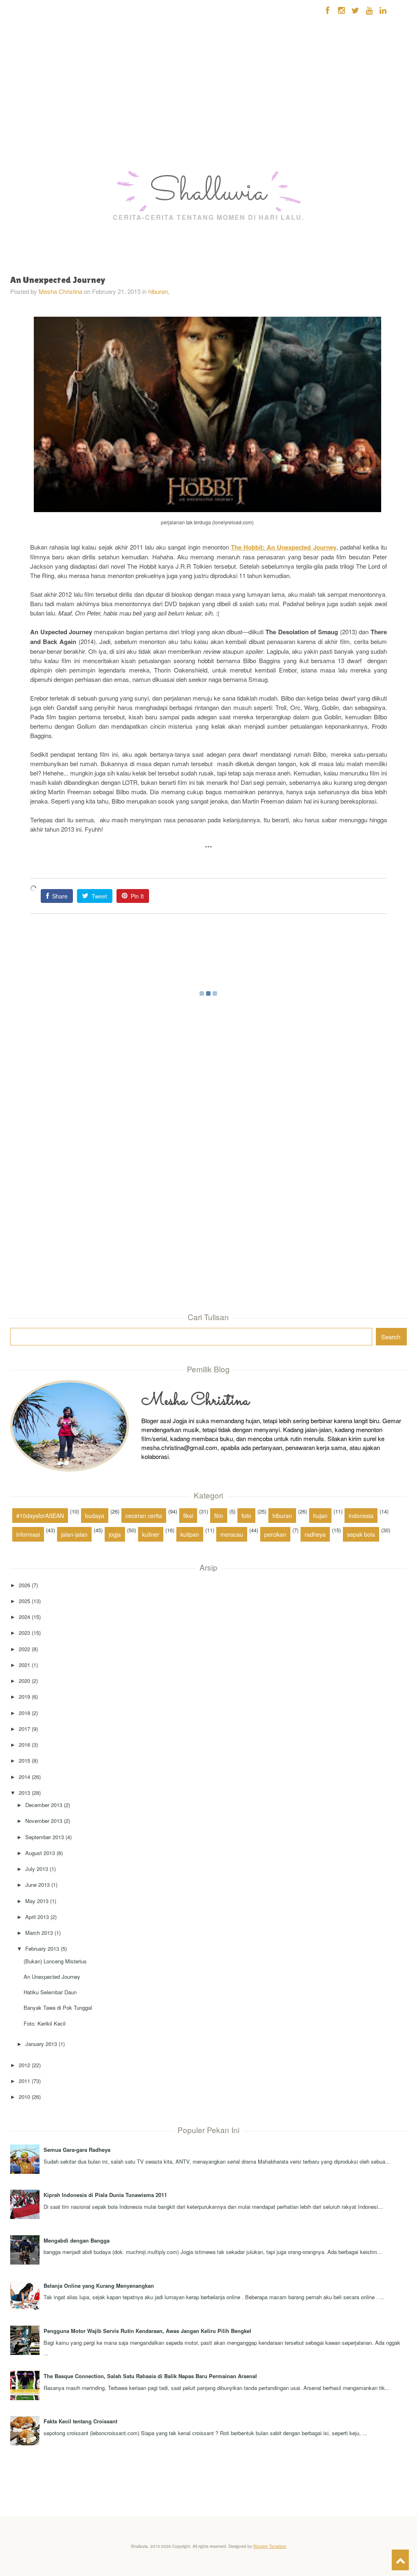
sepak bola (361, 1534)
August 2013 (40, 1853)
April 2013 (37, 1917)
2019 (24, 1697)
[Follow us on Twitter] (355, 10)
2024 (24, 1617)
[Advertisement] (29, 118)
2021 (24, 1665)
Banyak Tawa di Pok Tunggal (58, 2008)
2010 (24, 2097)
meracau (232, 1534)
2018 (24, 1713)
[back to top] (400, 2560)
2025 (24, 1601)
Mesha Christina (60, 291)
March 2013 (39, 1933)
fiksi (188, 1516)
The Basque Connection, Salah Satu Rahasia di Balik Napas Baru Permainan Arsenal (150, 2376)
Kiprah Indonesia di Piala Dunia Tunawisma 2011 (105, 2195)
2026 (24, 1585)
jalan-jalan (74, 1534)
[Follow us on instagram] (341, 10)
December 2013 (44, 1805)
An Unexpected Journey (52, 1977)
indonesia (361, 1516)
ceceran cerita (144, 1516)
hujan (320, 1516)
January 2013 (41, 2044)
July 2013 (37, 1869)
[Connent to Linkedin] (383, 10)
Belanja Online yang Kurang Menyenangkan (99, 2286)
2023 (24, 1633)
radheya (315, 1534)
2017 (24, 1729)
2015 (24, 1760)
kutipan (190, 1534)
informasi (28, 1534)
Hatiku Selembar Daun (50, 1992)
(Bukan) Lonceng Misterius (55, 1961)
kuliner (151, 1534)
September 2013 (45, 1837)
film (219, 1516)
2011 (24, 2081)
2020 (24, 1681)
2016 (24, 1745)
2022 (24, 1649)
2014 (24, 1777)
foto (246, 1516)
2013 (24, 1793)
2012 (24, 2065)
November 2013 (44, 1821)
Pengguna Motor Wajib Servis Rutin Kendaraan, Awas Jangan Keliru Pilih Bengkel (147, 2331)
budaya (95, 1516)
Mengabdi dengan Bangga (77, 2240)
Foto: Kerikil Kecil (45, 2023)
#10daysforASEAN (40, 1516)
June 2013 (37, 1885)
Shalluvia (208, 193)
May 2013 (37, 1901)
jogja (115, 1534)
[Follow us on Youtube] (369, 10)
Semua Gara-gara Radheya (77, 2150)
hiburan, (159, 291)
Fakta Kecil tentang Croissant (80, 2421)
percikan (275, 1534)
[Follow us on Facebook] (328, 10)
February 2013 (42, 1948)
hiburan (282, 1516)
